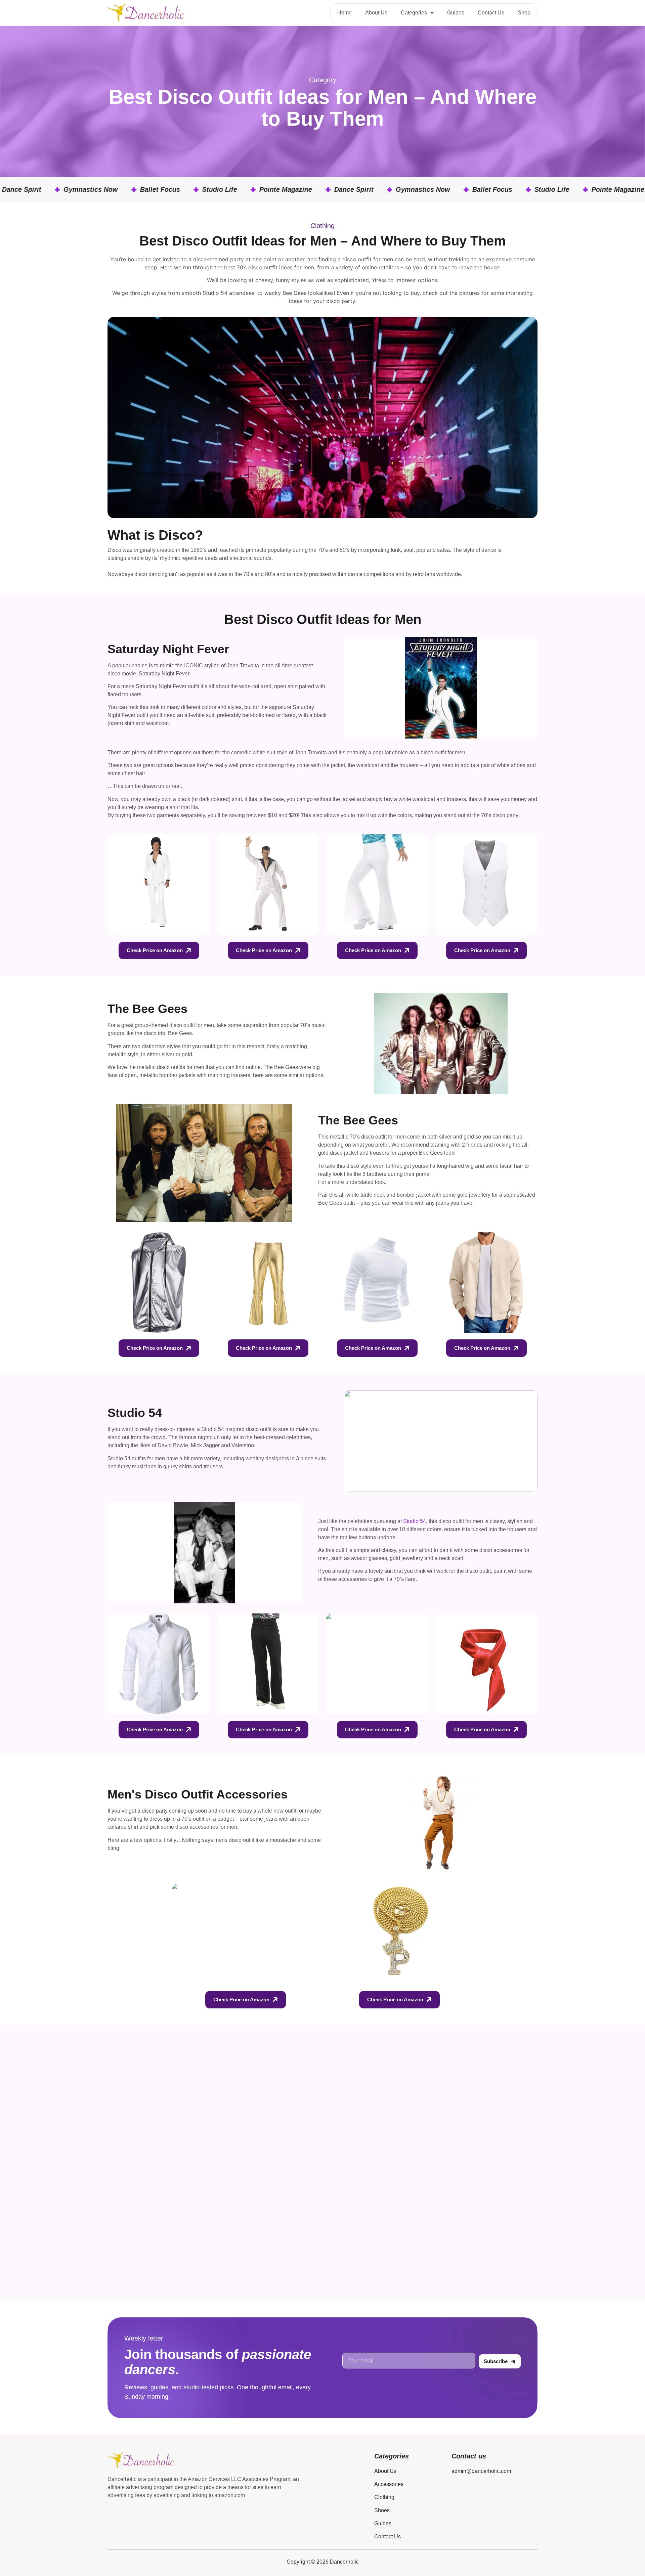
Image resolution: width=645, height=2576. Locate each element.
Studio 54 (415, 1521)
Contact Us (491, 13)
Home (345, 13)
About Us (376, 13)
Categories (414, 13)
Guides (456, 13)
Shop (524, 13)
